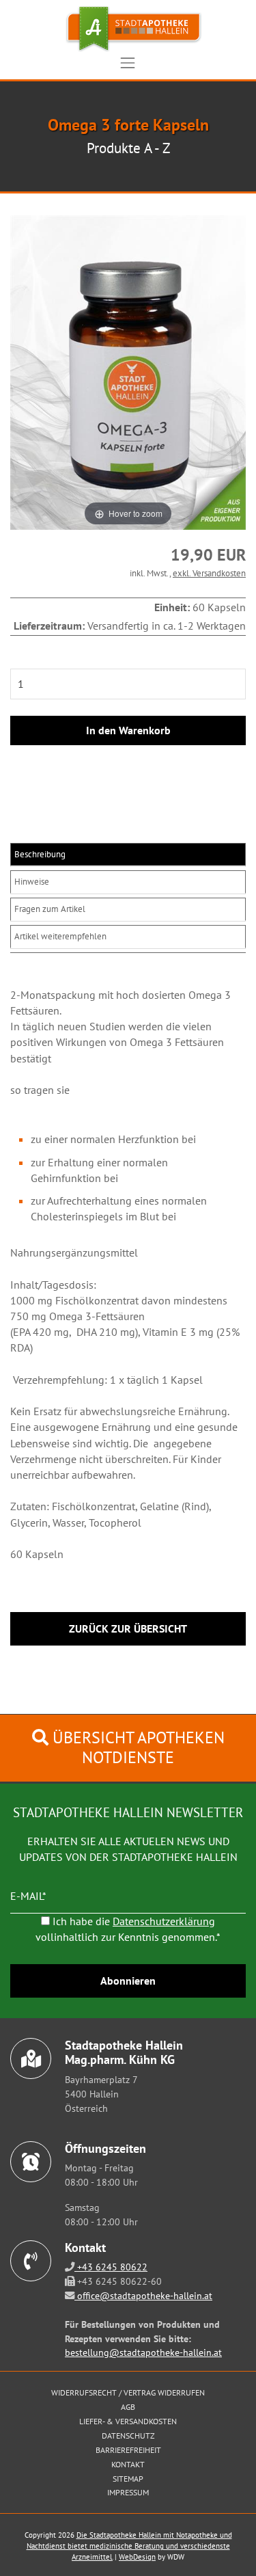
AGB (128, 2407)
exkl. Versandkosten (209, 573)
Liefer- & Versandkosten (128, 2421)
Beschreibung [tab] (40, 854)
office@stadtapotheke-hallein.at (143, 2295)
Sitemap (128, 2479)
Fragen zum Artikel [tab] (50, 909)
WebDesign (137, 2557)
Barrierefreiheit (128, 2450)
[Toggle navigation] (128, 63)
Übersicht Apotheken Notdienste (137, 1747)
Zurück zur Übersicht (128, 1628)
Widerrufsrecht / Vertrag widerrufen (128, 2392)
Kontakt (128, 2464)
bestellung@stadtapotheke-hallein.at (143, 2352)
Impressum (128, 2492)
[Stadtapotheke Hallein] (128, 29)
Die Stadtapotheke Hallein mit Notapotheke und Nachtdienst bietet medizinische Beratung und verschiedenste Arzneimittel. (129, 2546)
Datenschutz (128, 2436)
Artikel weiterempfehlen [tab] (60, 936)
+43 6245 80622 (111, 2267)
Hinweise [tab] (32, 882)
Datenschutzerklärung (164, 1921)
